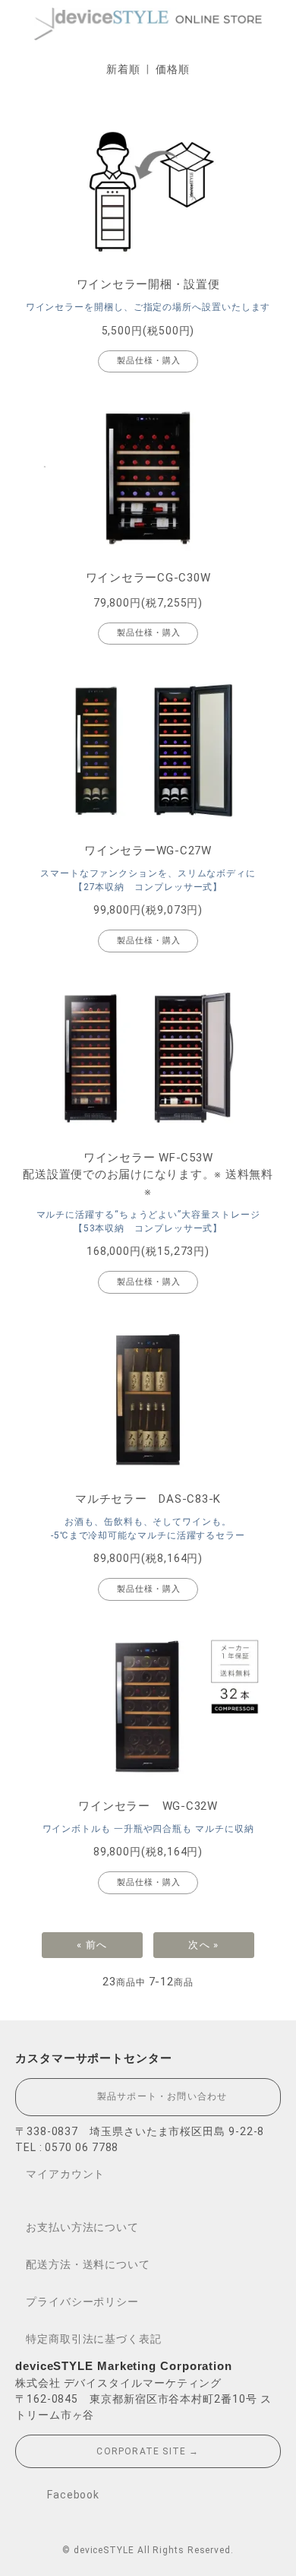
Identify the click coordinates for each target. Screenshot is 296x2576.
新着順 (123, 69)
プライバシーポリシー (82, 2302)
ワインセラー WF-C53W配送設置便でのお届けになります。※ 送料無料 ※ (148, 1175)
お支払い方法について (82, 2227)
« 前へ (92, 1945)
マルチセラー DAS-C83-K (148, 1499)
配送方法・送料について (88, 2264)
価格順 (173, 69)
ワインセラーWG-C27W (148, 851)
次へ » (203, 1945)
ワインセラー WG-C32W (148, 1806)
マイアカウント (65, 2174)
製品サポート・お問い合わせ (157, 2096)
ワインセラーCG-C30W (148, 578)
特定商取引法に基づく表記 (94, 2339)
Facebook (72, 2494)
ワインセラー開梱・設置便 (148, 284)
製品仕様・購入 (149, 361)
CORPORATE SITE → (148, 2451)
